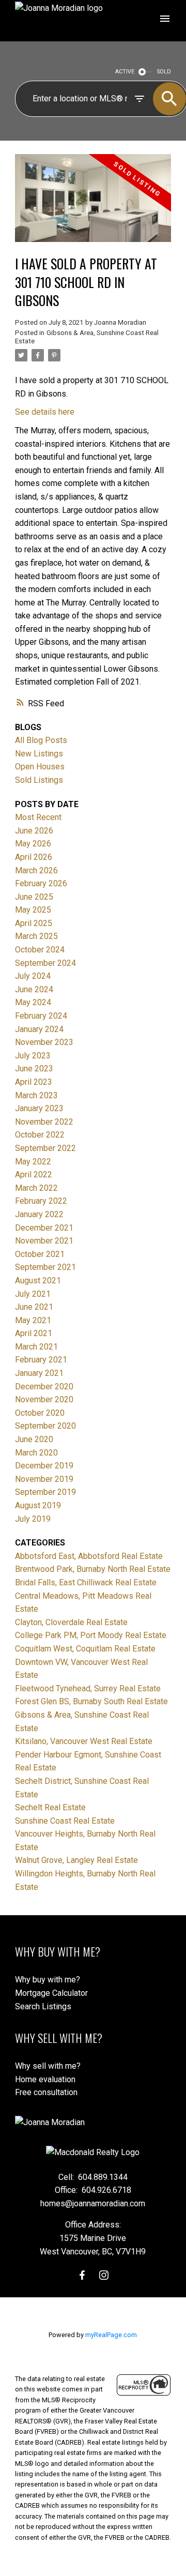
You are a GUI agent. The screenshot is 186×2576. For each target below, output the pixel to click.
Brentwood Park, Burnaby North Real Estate (93, 1569)
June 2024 (34, 989)
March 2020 (36, 1453)
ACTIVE (125, 72)
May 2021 (33, 1320)
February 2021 (41, 1360)
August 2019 (38, 1505)
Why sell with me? (48, 2066)
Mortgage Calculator (51, 1993)
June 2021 (34, 1307)
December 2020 (44, 1387)
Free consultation (46, 2092)
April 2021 (34, 1333)
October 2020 (40, 1413)
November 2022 (44, 1122)
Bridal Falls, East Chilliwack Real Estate (86, 1582)
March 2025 (36, 936)
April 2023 (34, 1082)
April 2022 (34, 1175)
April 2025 (34, 923)
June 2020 (34, 1439)
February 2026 (41, 883)
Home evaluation (45, 2079)
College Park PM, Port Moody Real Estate (91, 1635)
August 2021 (38, 1281)
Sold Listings (39, 780)
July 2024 (33, 976)
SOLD (164, 72)
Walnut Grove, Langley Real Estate (76, 1860)
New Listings (39, 754)
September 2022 (45, 1148)
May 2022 (33, 1162)
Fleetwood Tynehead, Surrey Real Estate (88, 1688)
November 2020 (44, 1399)
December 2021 (44, 1228)
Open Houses (40, 767)
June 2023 (34, 1069)
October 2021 (40, 1254)
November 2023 (44, 1042)
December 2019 (44, 1466)
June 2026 (34, 831)
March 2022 (36, 1188)
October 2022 (40, 1135)
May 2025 (33, 910)
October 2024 (40, 950)
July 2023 (33, 1056)
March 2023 (36, 1095)
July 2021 (33, 1294)
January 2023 (39, 1108)
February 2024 (41, 1016)
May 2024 (33, 1002)
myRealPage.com (111, 2335)
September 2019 (45, 1492)
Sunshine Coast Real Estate (65, 1821)
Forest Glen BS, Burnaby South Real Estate (91, 1701)
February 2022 (41, 1201)
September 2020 (45, 1426)
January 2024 (39, 1029)
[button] (82, 2275)
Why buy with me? (48, 1980)
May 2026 (33, 844)
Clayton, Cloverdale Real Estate (71, 1622)
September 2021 (45, 1267)
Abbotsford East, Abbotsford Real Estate (89, 1556)
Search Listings (43, 2006)
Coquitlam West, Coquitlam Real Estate (85, 1649)
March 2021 (36, 1347)
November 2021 (44, 1241)
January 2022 (39, 1214)
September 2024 (45, 963)
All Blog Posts (41, 740)
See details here (45, 412)
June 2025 (34, 897)
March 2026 (36, 870)
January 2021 (39, 1373)
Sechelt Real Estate (50, 1807)
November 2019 (44, 1479)
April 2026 (34, 857)
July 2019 (33, 1519)
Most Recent (38, 817)
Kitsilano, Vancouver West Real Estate (84, 1741)
